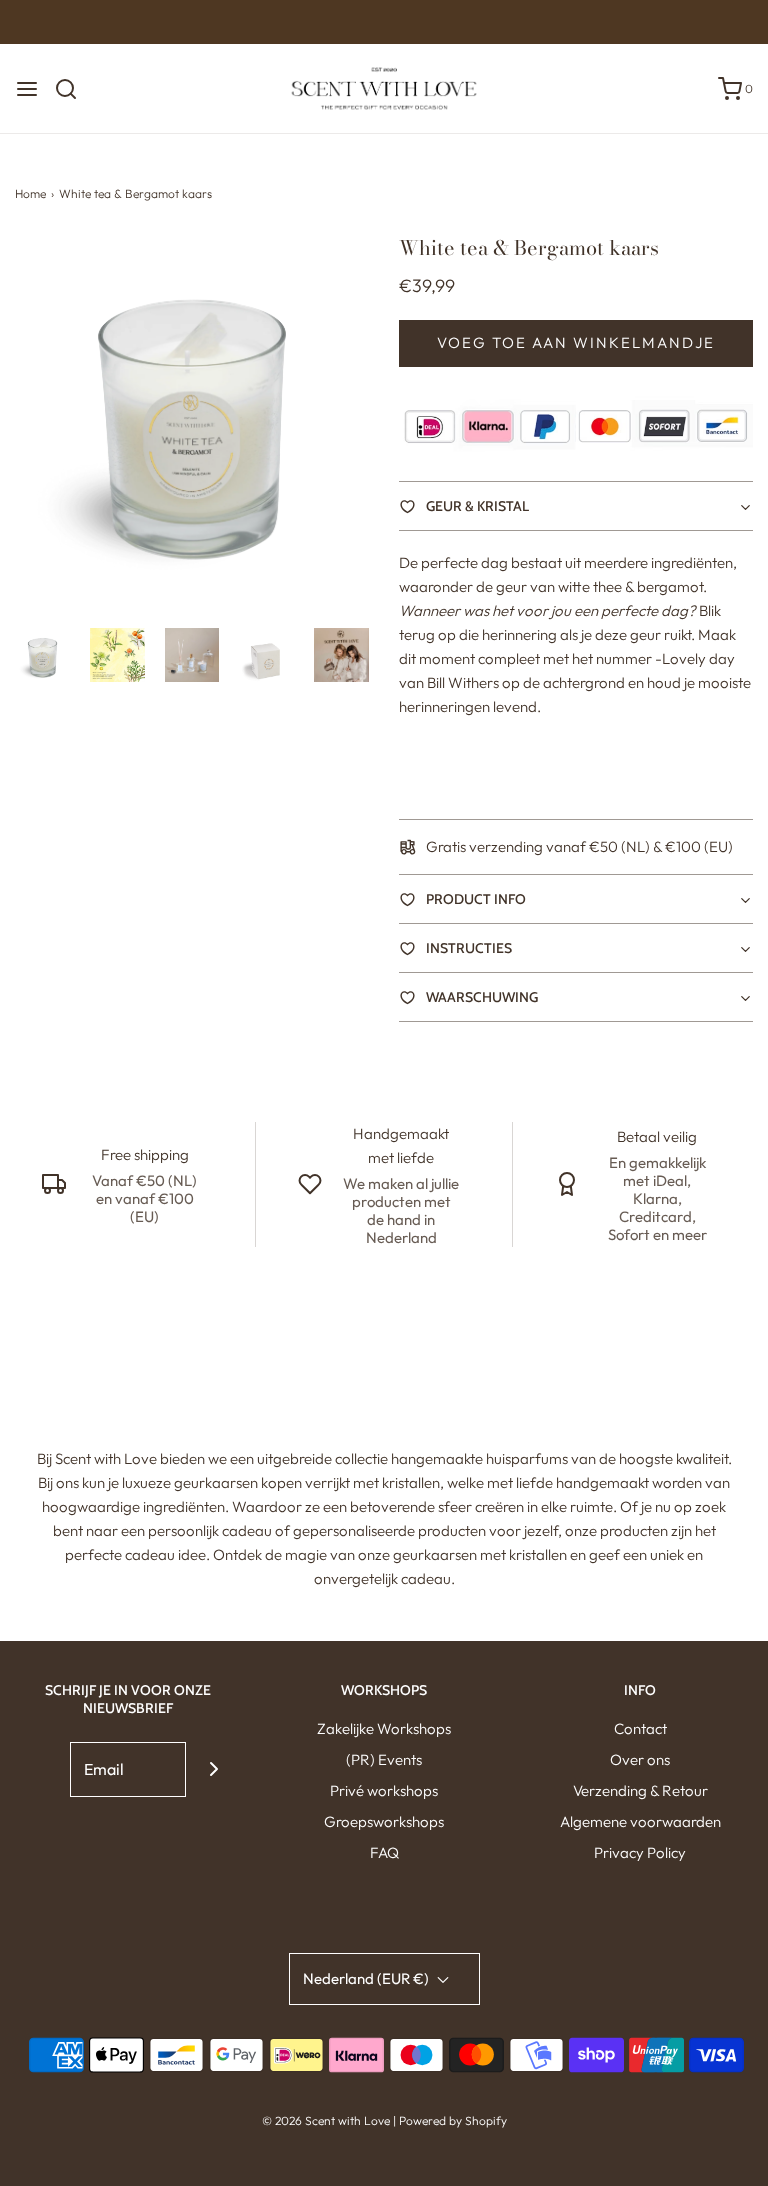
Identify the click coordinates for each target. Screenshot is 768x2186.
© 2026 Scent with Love (326, 2120)
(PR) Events (384, 1759)
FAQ (384, 1852)
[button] (42, 655)
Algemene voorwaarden (640, 1821)
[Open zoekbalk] (73, 89)
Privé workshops (384, 1790)
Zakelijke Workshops (384, 1728)
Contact (640, 1728)
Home (30, 193)
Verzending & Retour (640, 1790)
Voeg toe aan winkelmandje (576, 342)
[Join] (213, 1769)
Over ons (640, 1759)
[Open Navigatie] (27, 89)
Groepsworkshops (384, 1821)
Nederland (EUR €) (367, 1978)
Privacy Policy (640, 1852)
